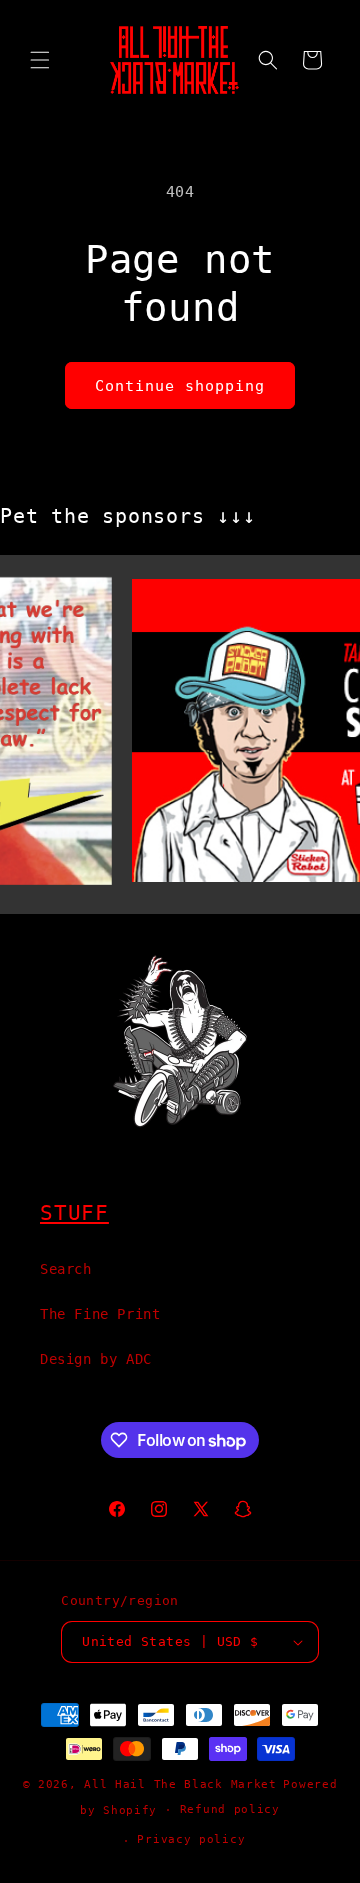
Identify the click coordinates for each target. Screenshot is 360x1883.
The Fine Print (100, 1314)
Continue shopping (180, 386)
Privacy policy (191, 1839)
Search (66, 1269)
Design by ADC (96, 1359)
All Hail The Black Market (180, 1784)
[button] (40, 60)
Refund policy (230, 1809)
